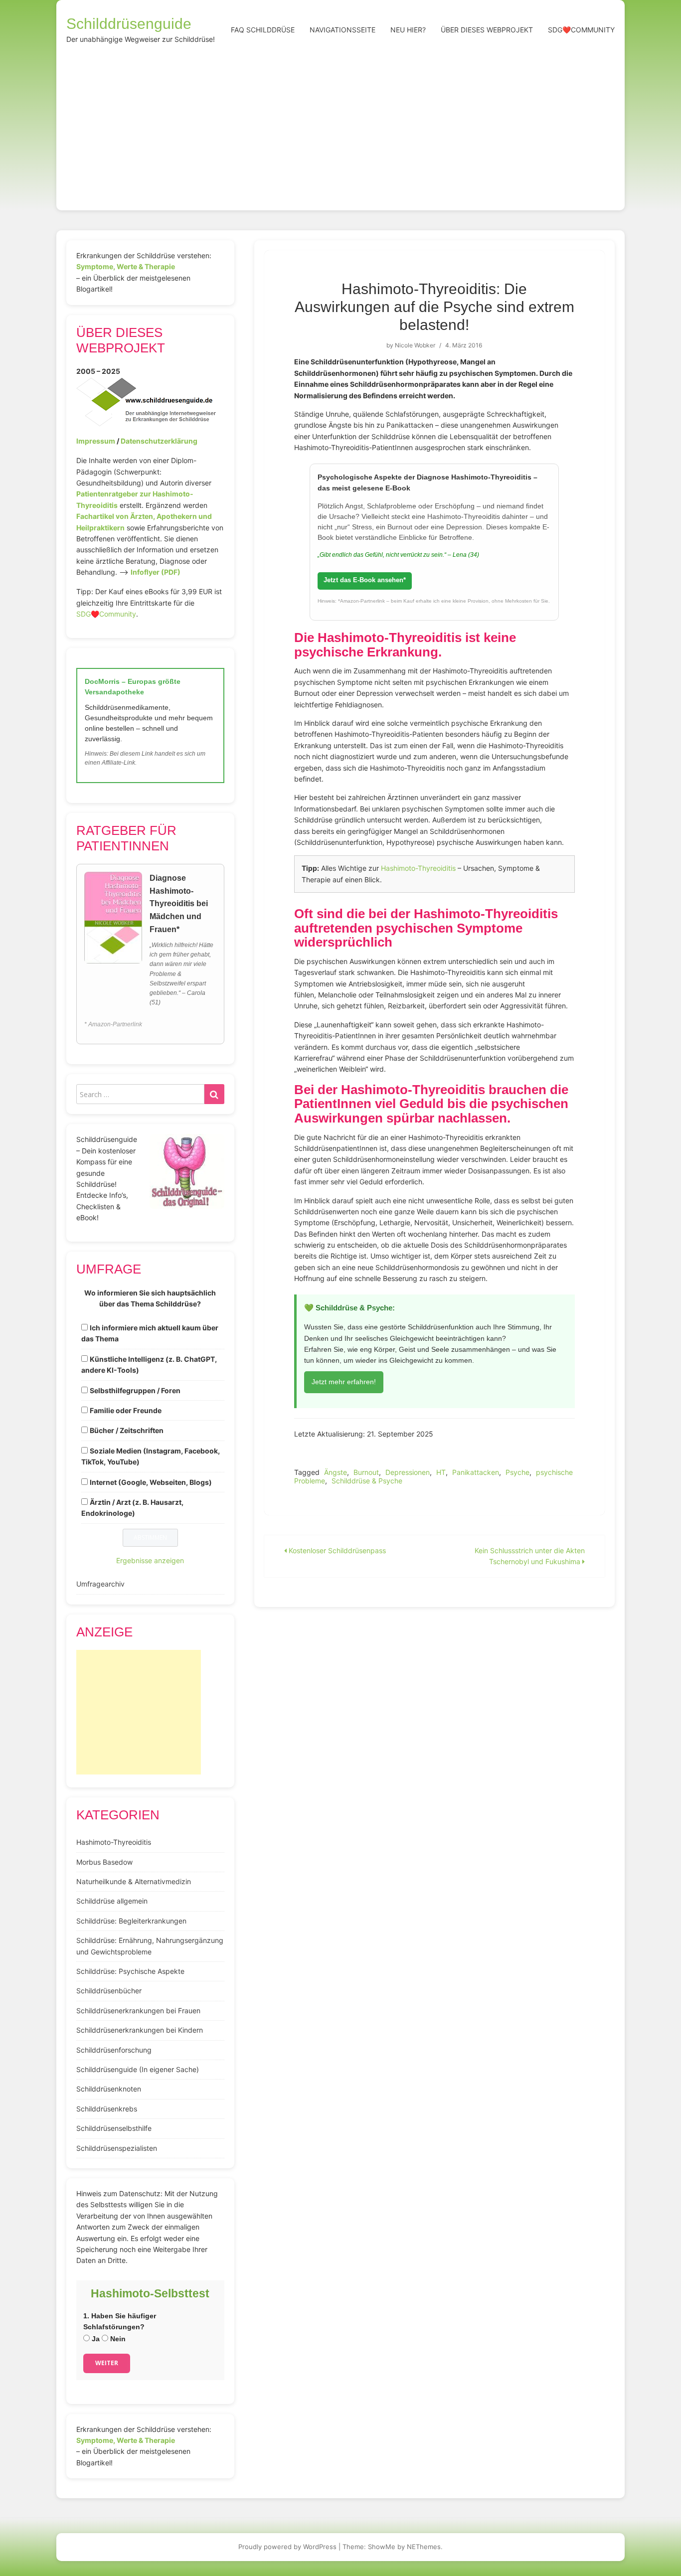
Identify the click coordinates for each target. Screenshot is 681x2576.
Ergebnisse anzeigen (150, 1560)
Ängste (336, 1472)
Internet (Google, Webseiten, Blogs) (151, 1482)
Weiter (107, 2363)
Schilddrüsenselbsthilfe (114, 2128)
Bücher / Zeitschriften (127, 1430)
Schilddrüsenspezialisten (117, 2148)
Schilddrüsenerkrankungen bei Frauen (138, 2011)
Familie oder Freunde (126, 1410)
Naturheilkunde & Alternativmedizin (134, 1881)
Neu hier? (408, 30)
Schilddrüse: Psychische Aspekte (130, 1971)
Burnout (366, 1472)
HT (441, 1472)
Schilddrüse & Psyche (367, 1481)
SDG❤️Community (581, 30)
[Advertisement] (340, 126)
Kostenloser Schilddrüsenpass (336, 1550)
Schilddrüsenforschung (114, 2050)
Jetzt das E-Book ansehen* (365, 580)
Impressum (96, 441)
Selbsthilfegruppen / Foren (135, 1390)
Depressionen (408, 1472)
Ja (95, 2339)
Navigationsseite (342, 30)
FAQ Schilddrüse (263, 30)
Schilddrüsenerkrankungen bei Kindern (140, 2030)
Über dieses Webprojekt (487, 30)
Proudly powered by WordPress (287, 2547)
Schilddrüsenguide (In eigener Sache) (138, 2069)
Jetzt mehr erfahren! (344, 1382)
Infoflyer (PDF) (156, 572)
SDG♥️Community (106, 614)
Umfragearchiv (100, 1584)
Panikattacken (476, 1472)
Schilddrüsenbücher (109, 1991)
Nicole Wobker (415, 345)
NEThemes (424, 2547)
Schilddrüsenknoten (109, 2089)
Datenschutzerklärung (159, 441)
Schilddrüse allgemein (112, 1901)
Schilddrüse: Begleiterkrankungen (131, 1921)
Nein (117, 2339)
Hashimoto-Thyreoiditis (418, 868)
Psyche (517, 1472)
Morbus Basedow (104, 1862)
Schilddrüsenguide (129, 24)
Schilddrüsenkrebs (107, 2109)
